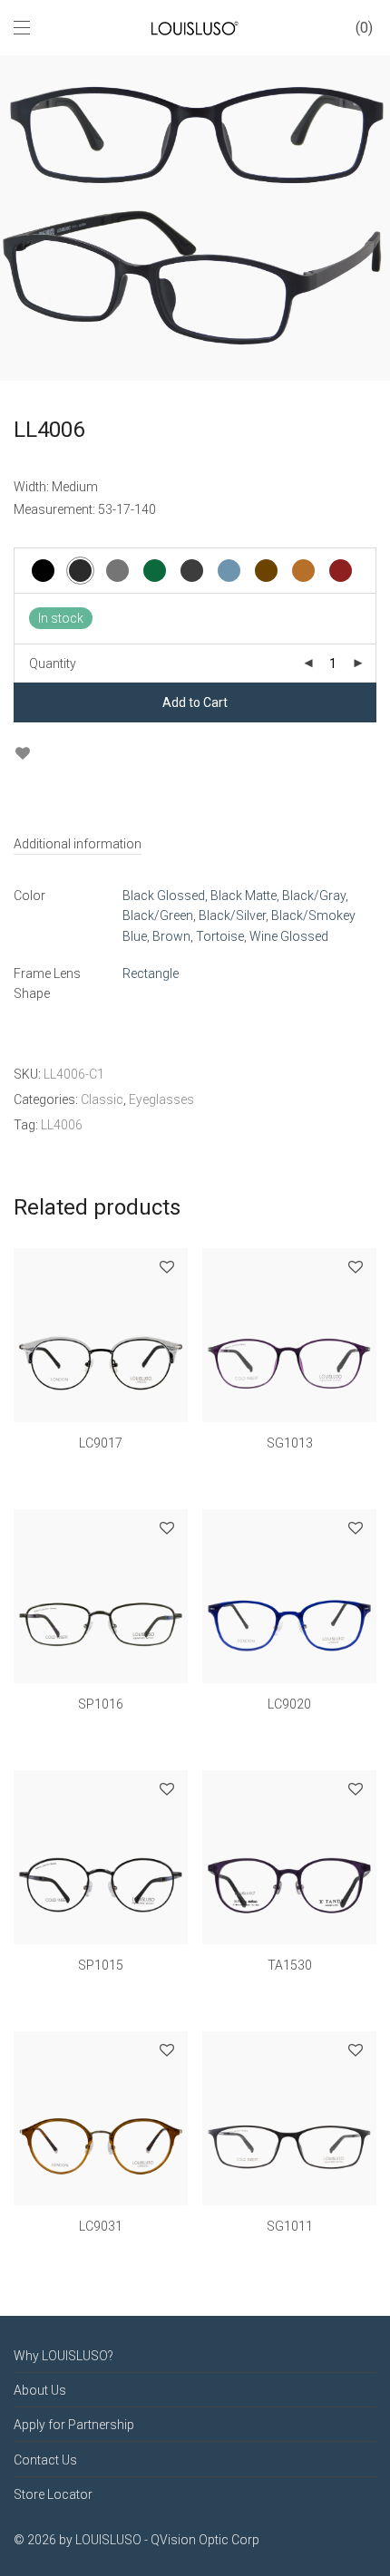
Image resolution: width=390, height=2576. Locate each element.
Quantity (53, 663)
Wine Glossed (289, 936)
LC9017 (101, 1443)
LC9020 (289, 1704)
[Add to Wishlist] (22, 754)
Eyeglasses (161, 1099)
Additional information (78, 844)
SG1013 (290, 1443)
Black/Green (158, 915)
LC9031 (101, 2226)
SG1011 (290, 2226)
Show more (101, 1468)
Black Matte (244, 896)
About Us (40, 2390)
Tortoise (220, 936)
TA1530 (290, 1965)
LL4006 (62, 1125)
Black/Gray (314, 896)
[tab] (195, 844)
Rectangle (151, 973)
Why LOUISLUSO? (63, 2356)
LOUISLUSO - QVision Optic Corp (167, 2540)
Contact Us (45, 2460)
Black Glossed (164, 896)
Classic (102, 1099)
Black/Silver (232, 915)
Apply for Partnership (74, 2425)
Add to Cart (195, 702)
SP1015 (101, 1965)
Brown (171, 936)
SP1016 (101, 1704)
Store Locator (53, 2494)
